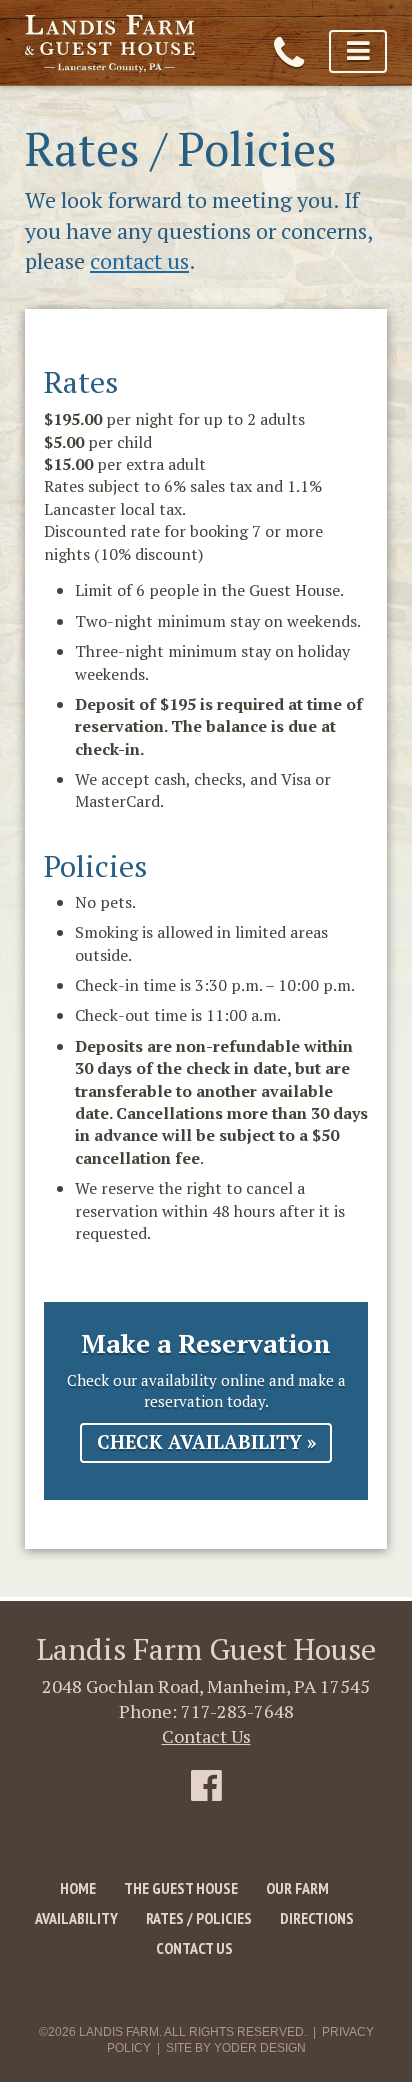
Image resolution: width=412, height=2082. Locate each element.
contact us (139, 260)
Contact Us (206, 1736)
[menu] (358, 52)
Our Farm (297, 1888)
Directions (317, 1918)
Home (78, 1888)
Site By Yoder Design (236, 2048)
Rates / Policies (199, 1918)
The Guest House (181, 1888)
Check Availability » (206, 1442)
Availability (76, 1918)
